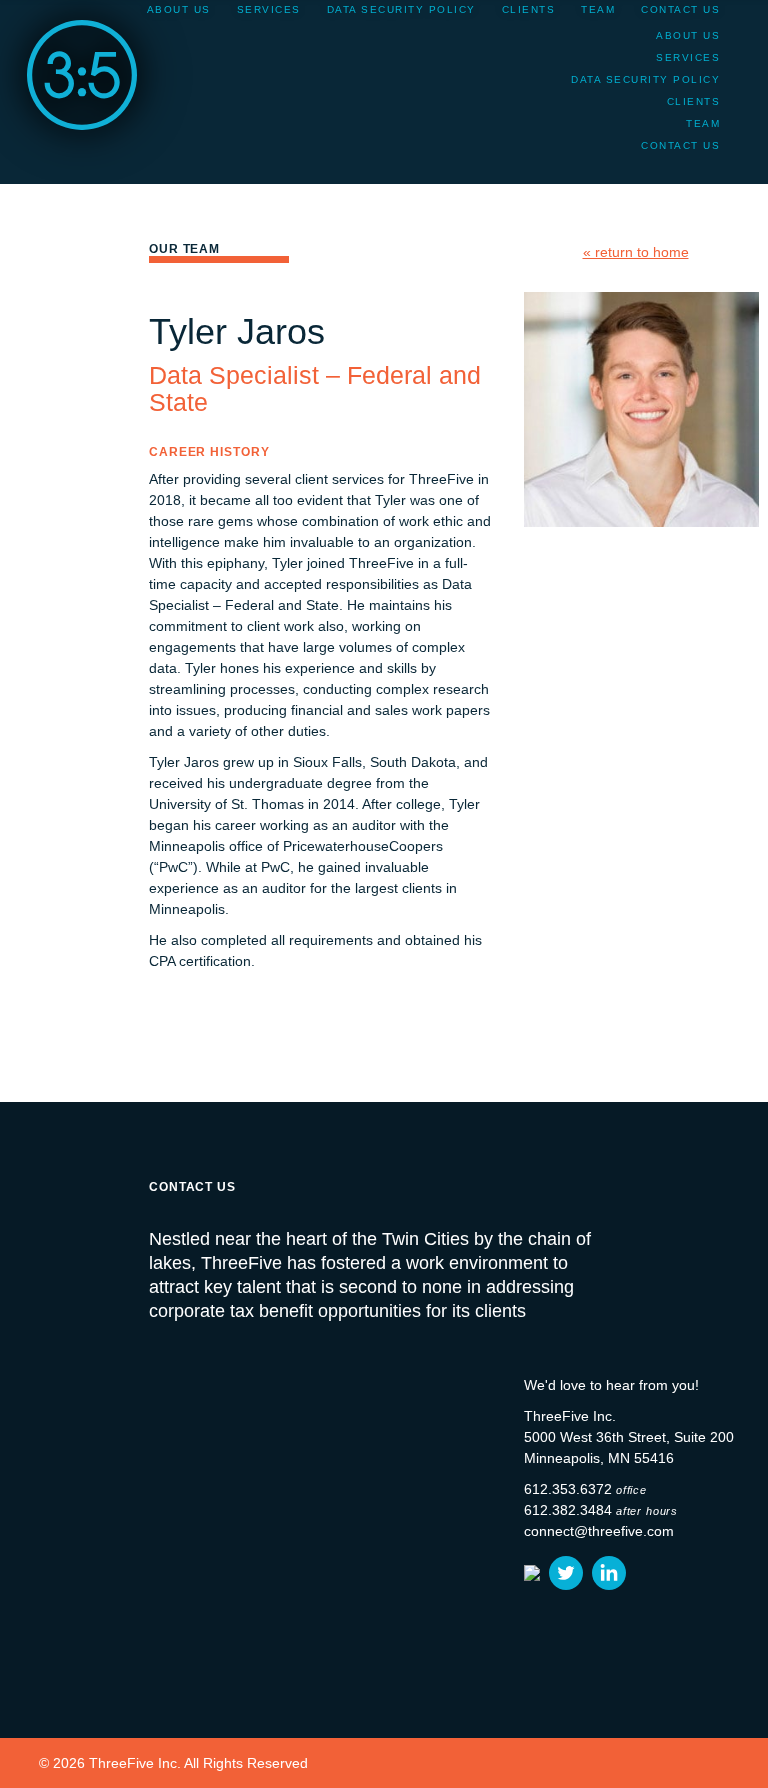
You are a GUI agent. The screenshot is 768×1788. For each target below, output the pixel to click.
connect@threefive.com (599, 1531)
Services (688, 57)
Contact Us (680, 145)
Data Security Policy (645, 79)
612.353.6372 (568, 1489)
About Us (688, 35)
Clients (694, 101)
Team (703, 123)
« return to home (636, 252)
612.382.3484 (568, 1510)
